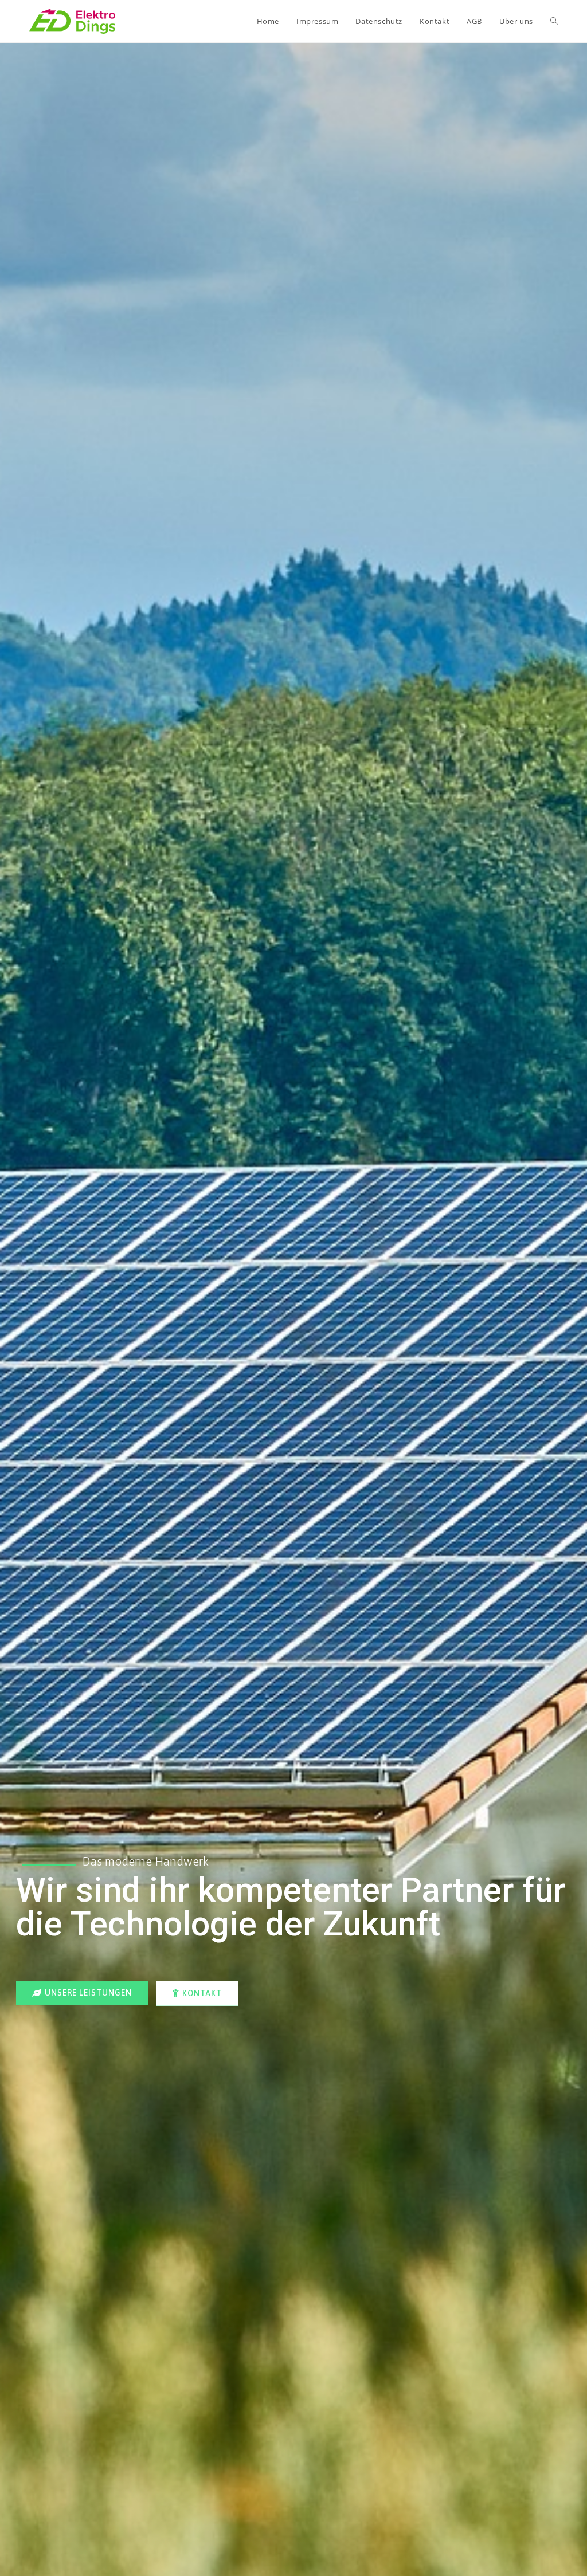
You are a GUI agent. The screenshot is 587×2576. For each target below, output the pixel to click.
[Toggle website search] (554, 21)
